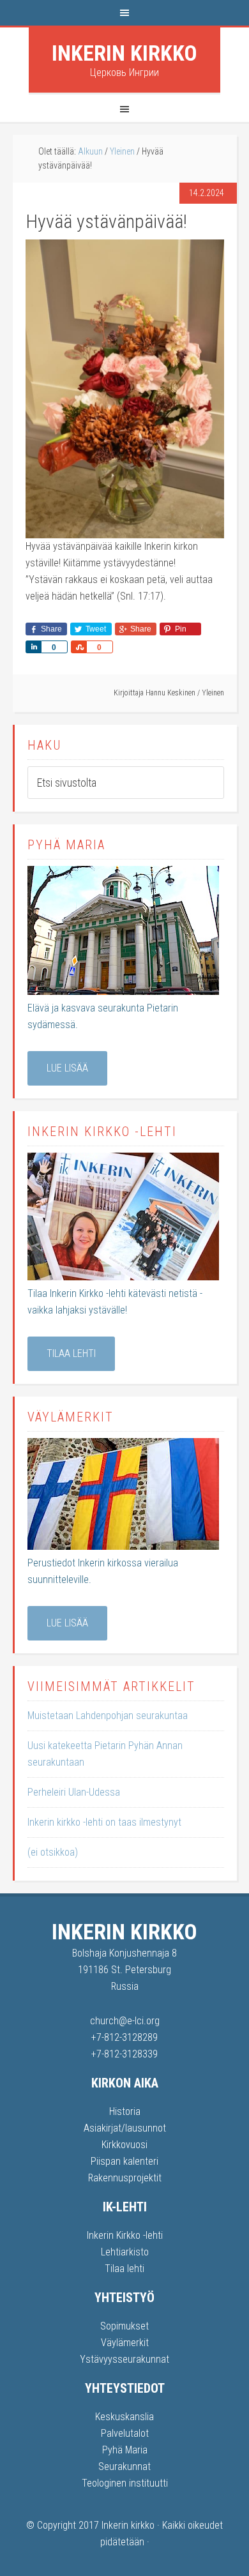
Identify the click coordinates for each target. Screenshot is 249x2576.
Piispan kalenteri (124, 2161)
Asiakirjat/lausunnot (125, 2128)
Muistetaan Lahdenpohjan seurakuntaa (108, 1716)
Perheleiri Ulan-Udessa (74, 1792)
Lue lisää (67, 1068)
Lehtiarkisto (125, 2252)
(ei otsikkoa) (53, 1852)
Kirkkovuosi (124, 2145)
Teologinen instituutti (125, 2483)
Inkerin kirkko (124, 53)
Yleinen (213, 693)
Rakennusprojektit (125, 2178)
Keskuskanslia (124, 2417)
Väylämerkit (125, 2343)
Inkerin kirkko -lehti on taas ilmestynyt (104, 1822)
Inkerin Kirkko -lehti (125, 2235)
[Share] (33, 647)
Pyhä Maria (125, 2450)
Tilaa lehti (71, 1353)
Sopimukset (124, 2326)
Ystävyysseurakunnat (124, 2359)
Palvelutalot (125, 2433)
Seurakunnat (124, 2466)
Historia (125, 2111)
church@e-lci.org (125, 2021)
